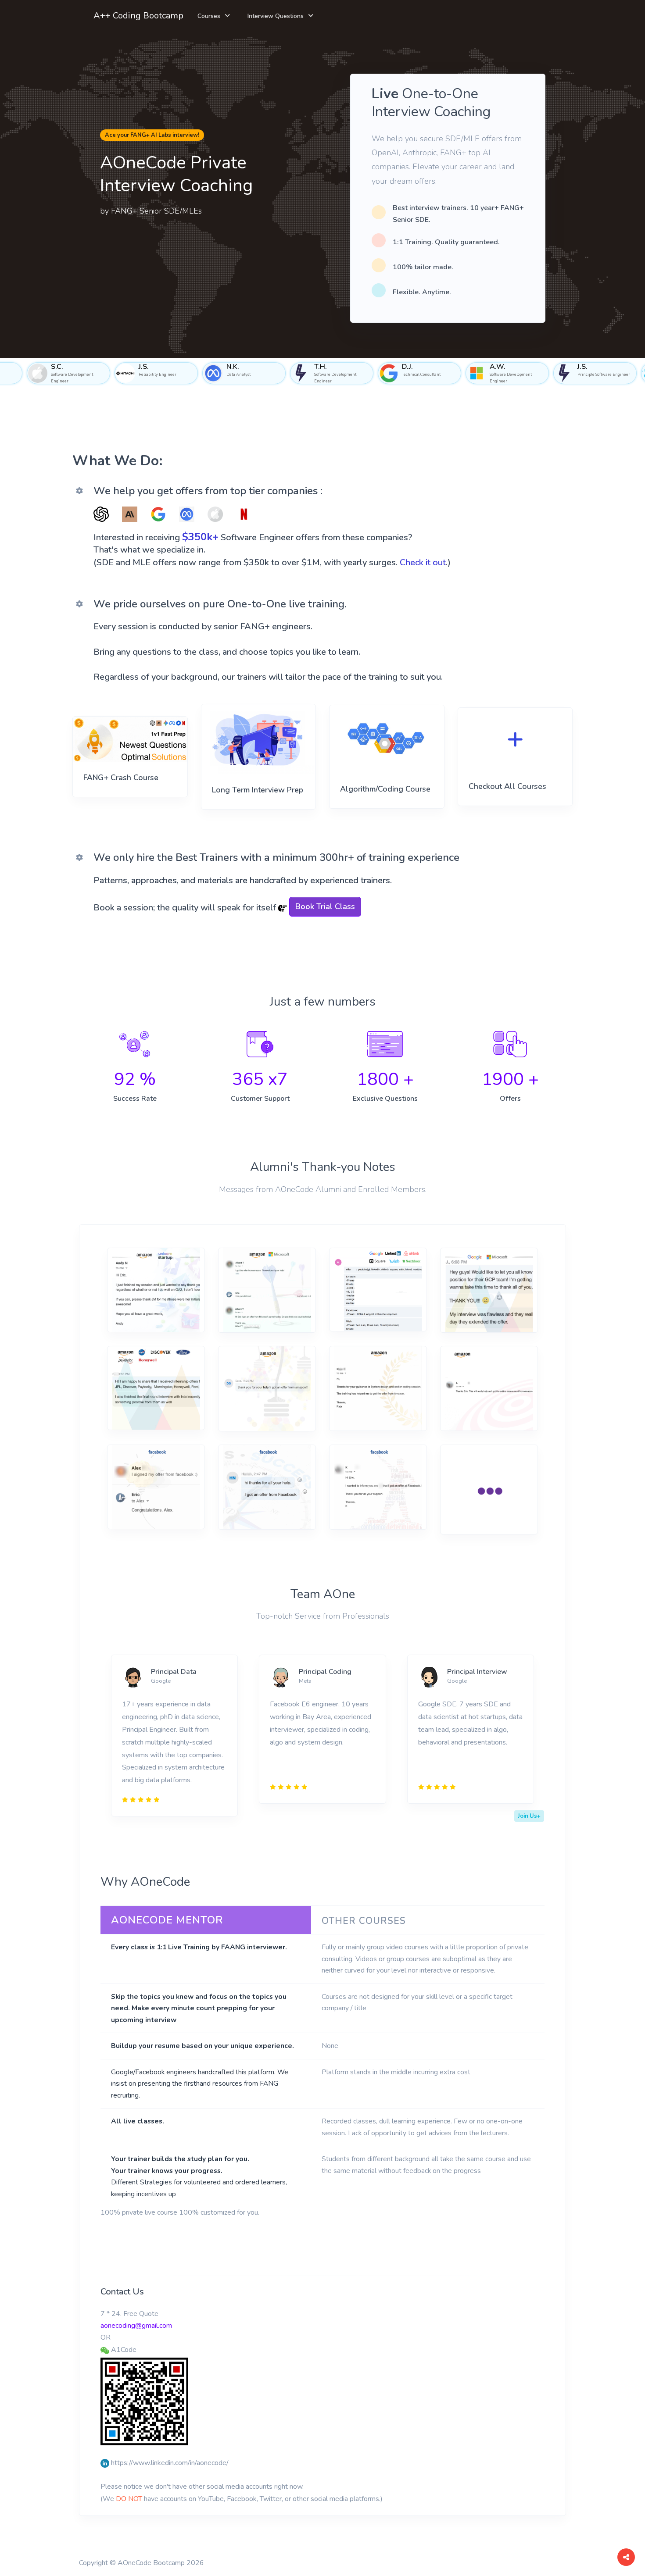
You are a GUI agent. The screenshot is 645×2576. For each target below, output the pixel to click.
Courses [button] (209, 16)
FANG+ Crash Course (121, 778)
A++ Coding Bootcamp (138, 16)
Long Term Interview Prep (258, 790)
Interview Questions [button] (276, 16)
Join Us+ (529, 1816)
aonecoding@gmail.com (136, 2326)
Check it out (423, 562)
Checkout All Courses (507, 786)
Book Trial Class (325, 906)
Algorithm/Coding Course (385, 789)
